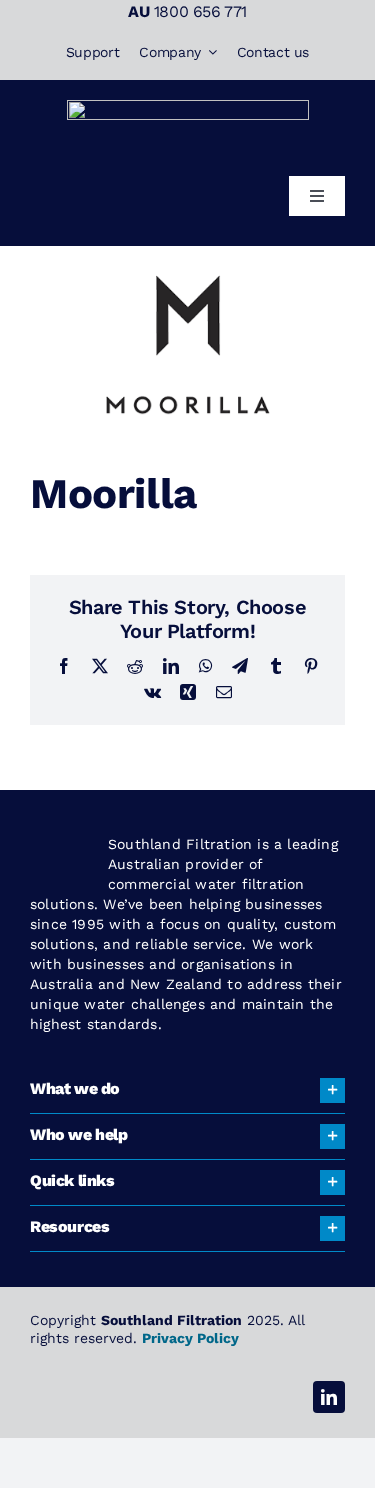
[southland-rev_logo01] (188, 107)
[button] (187, 1090)
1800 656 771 (200, 11)
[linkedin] (329, 1397)
